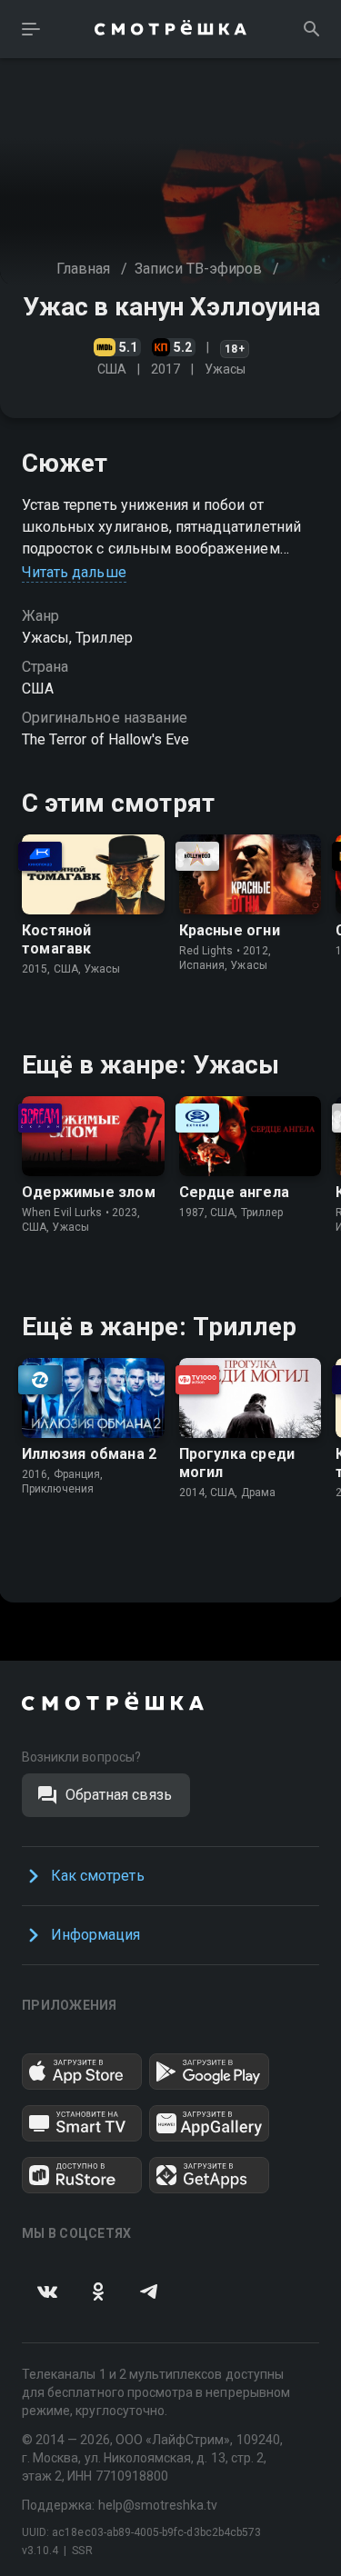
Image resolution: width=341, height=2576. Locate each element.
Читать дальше (74, 572)
